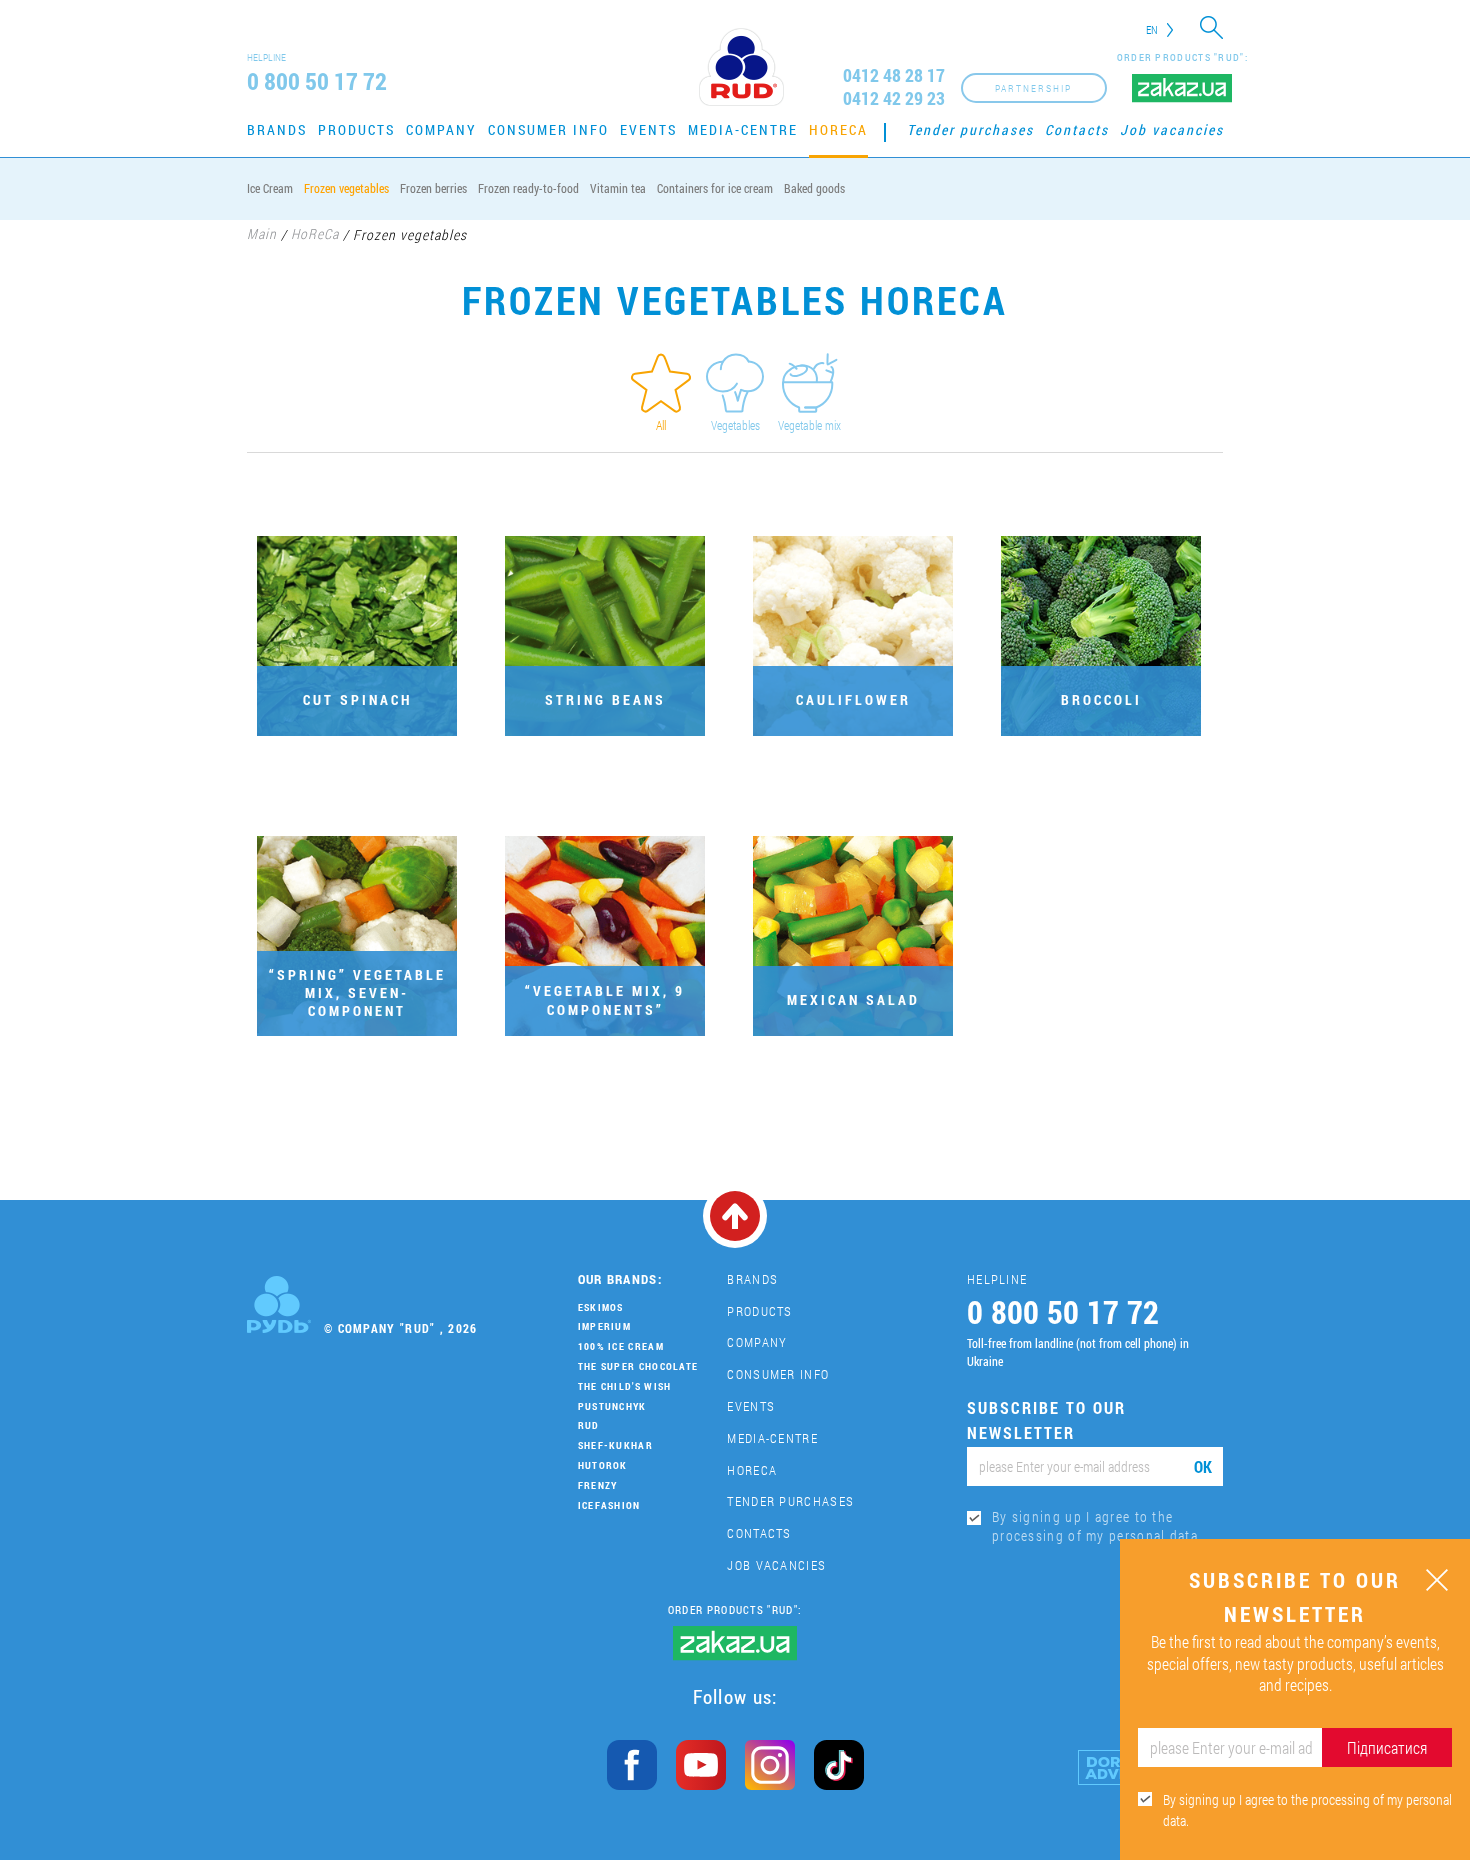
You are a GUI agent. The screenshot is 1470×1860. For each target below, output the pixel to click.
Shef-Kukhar (615, 1445)
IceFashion (609, 1505)
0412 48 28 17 (894, 75)
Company (441, 129)
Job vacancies (1172, 129)
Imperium (604, 1326)
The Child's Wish (625, 1386)
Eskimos (601, 1307)
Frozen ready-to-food (528, 188)
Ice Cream (270, 188)
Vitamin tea (618, 188)
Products (356, 129)
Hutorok (603, 1465)
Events (648, 129)
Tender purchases (970, 129)
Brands (277, 129)
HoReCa (838, 129)
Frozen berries (433, 188)
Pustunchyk (612, 1406)
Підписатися (1387, 1747)
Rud (589, 1425)
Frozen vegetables (346, 188)
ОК (1203, 1466)
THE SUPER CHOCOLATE (638, 1366)
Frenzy (598, 1485)
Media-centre (743, 129)
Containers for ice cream (715, 188)
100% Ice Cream (621, 1346)
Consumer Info (548, 129)
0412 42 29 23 (894, 98)
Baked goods (814, 188)
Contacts (1077, 129)
